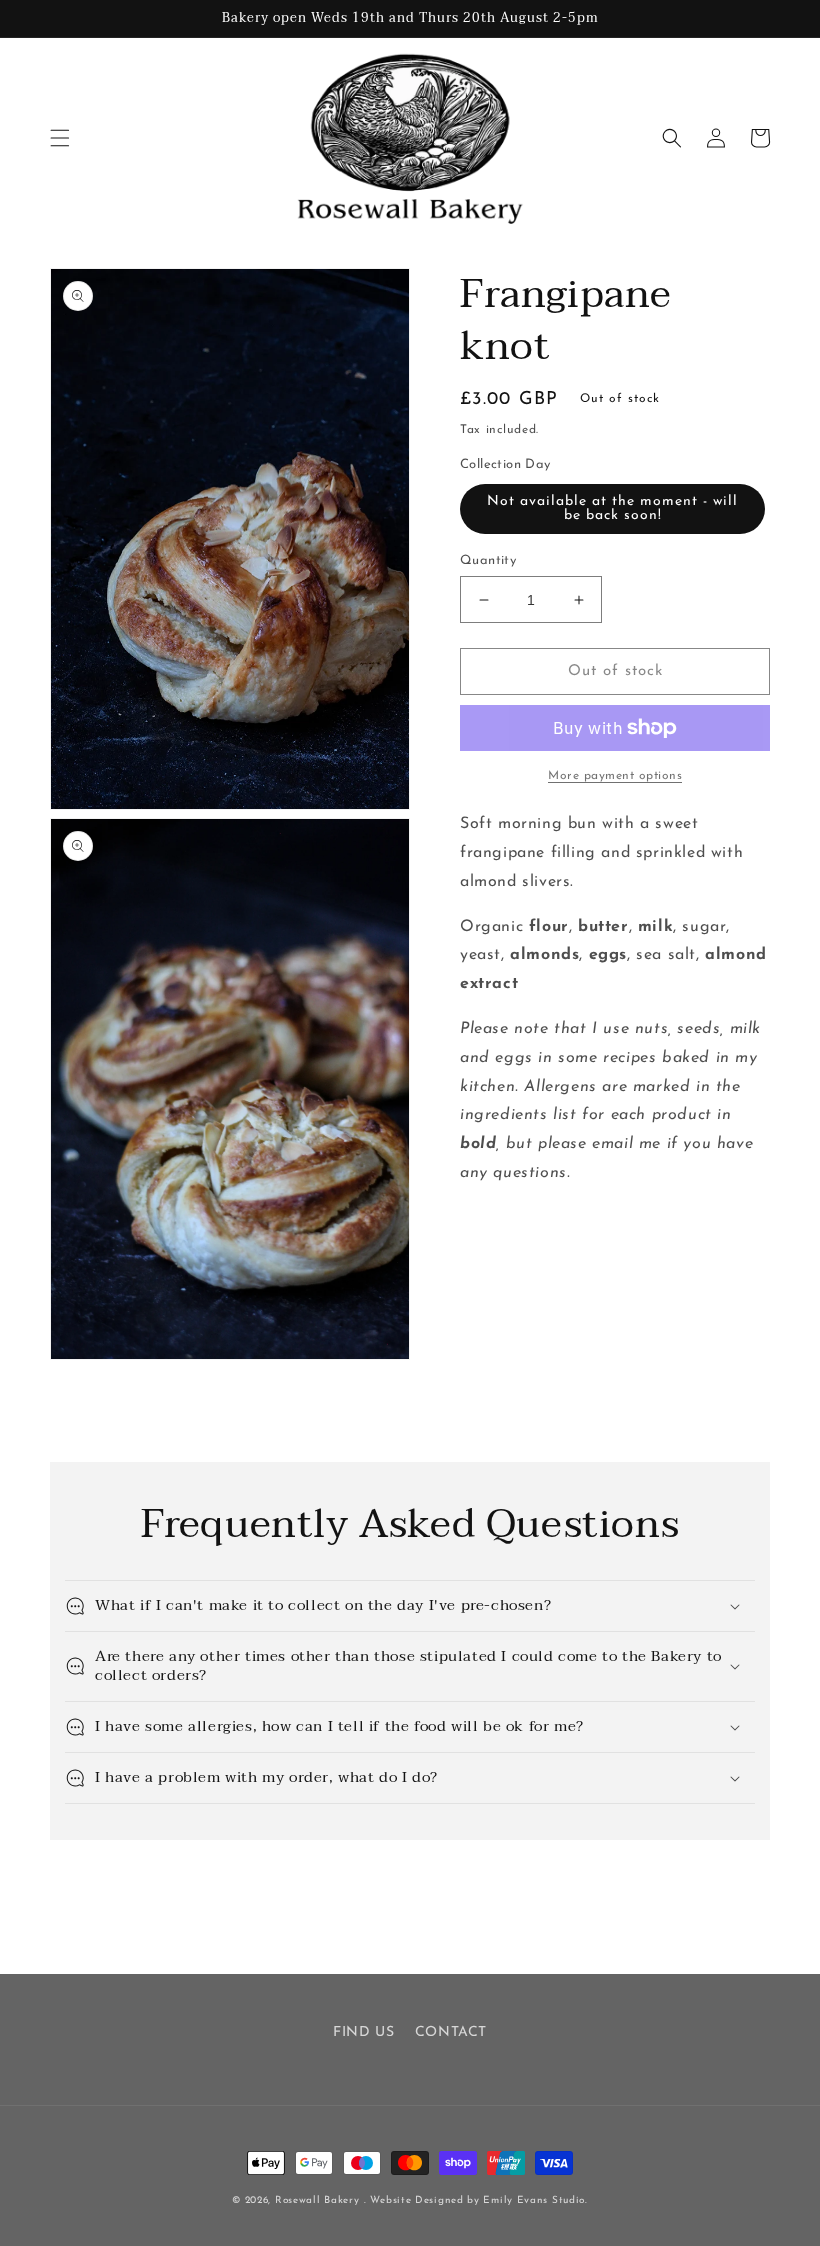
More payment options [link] (615, 776)
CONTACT (451, 2032)
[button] (60, 138)
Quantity (488, 560)
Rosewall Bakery (317, 2200)
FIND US (363, 2032)
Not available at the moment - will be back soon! (612, 508)
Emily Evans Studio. (535, 2200)
